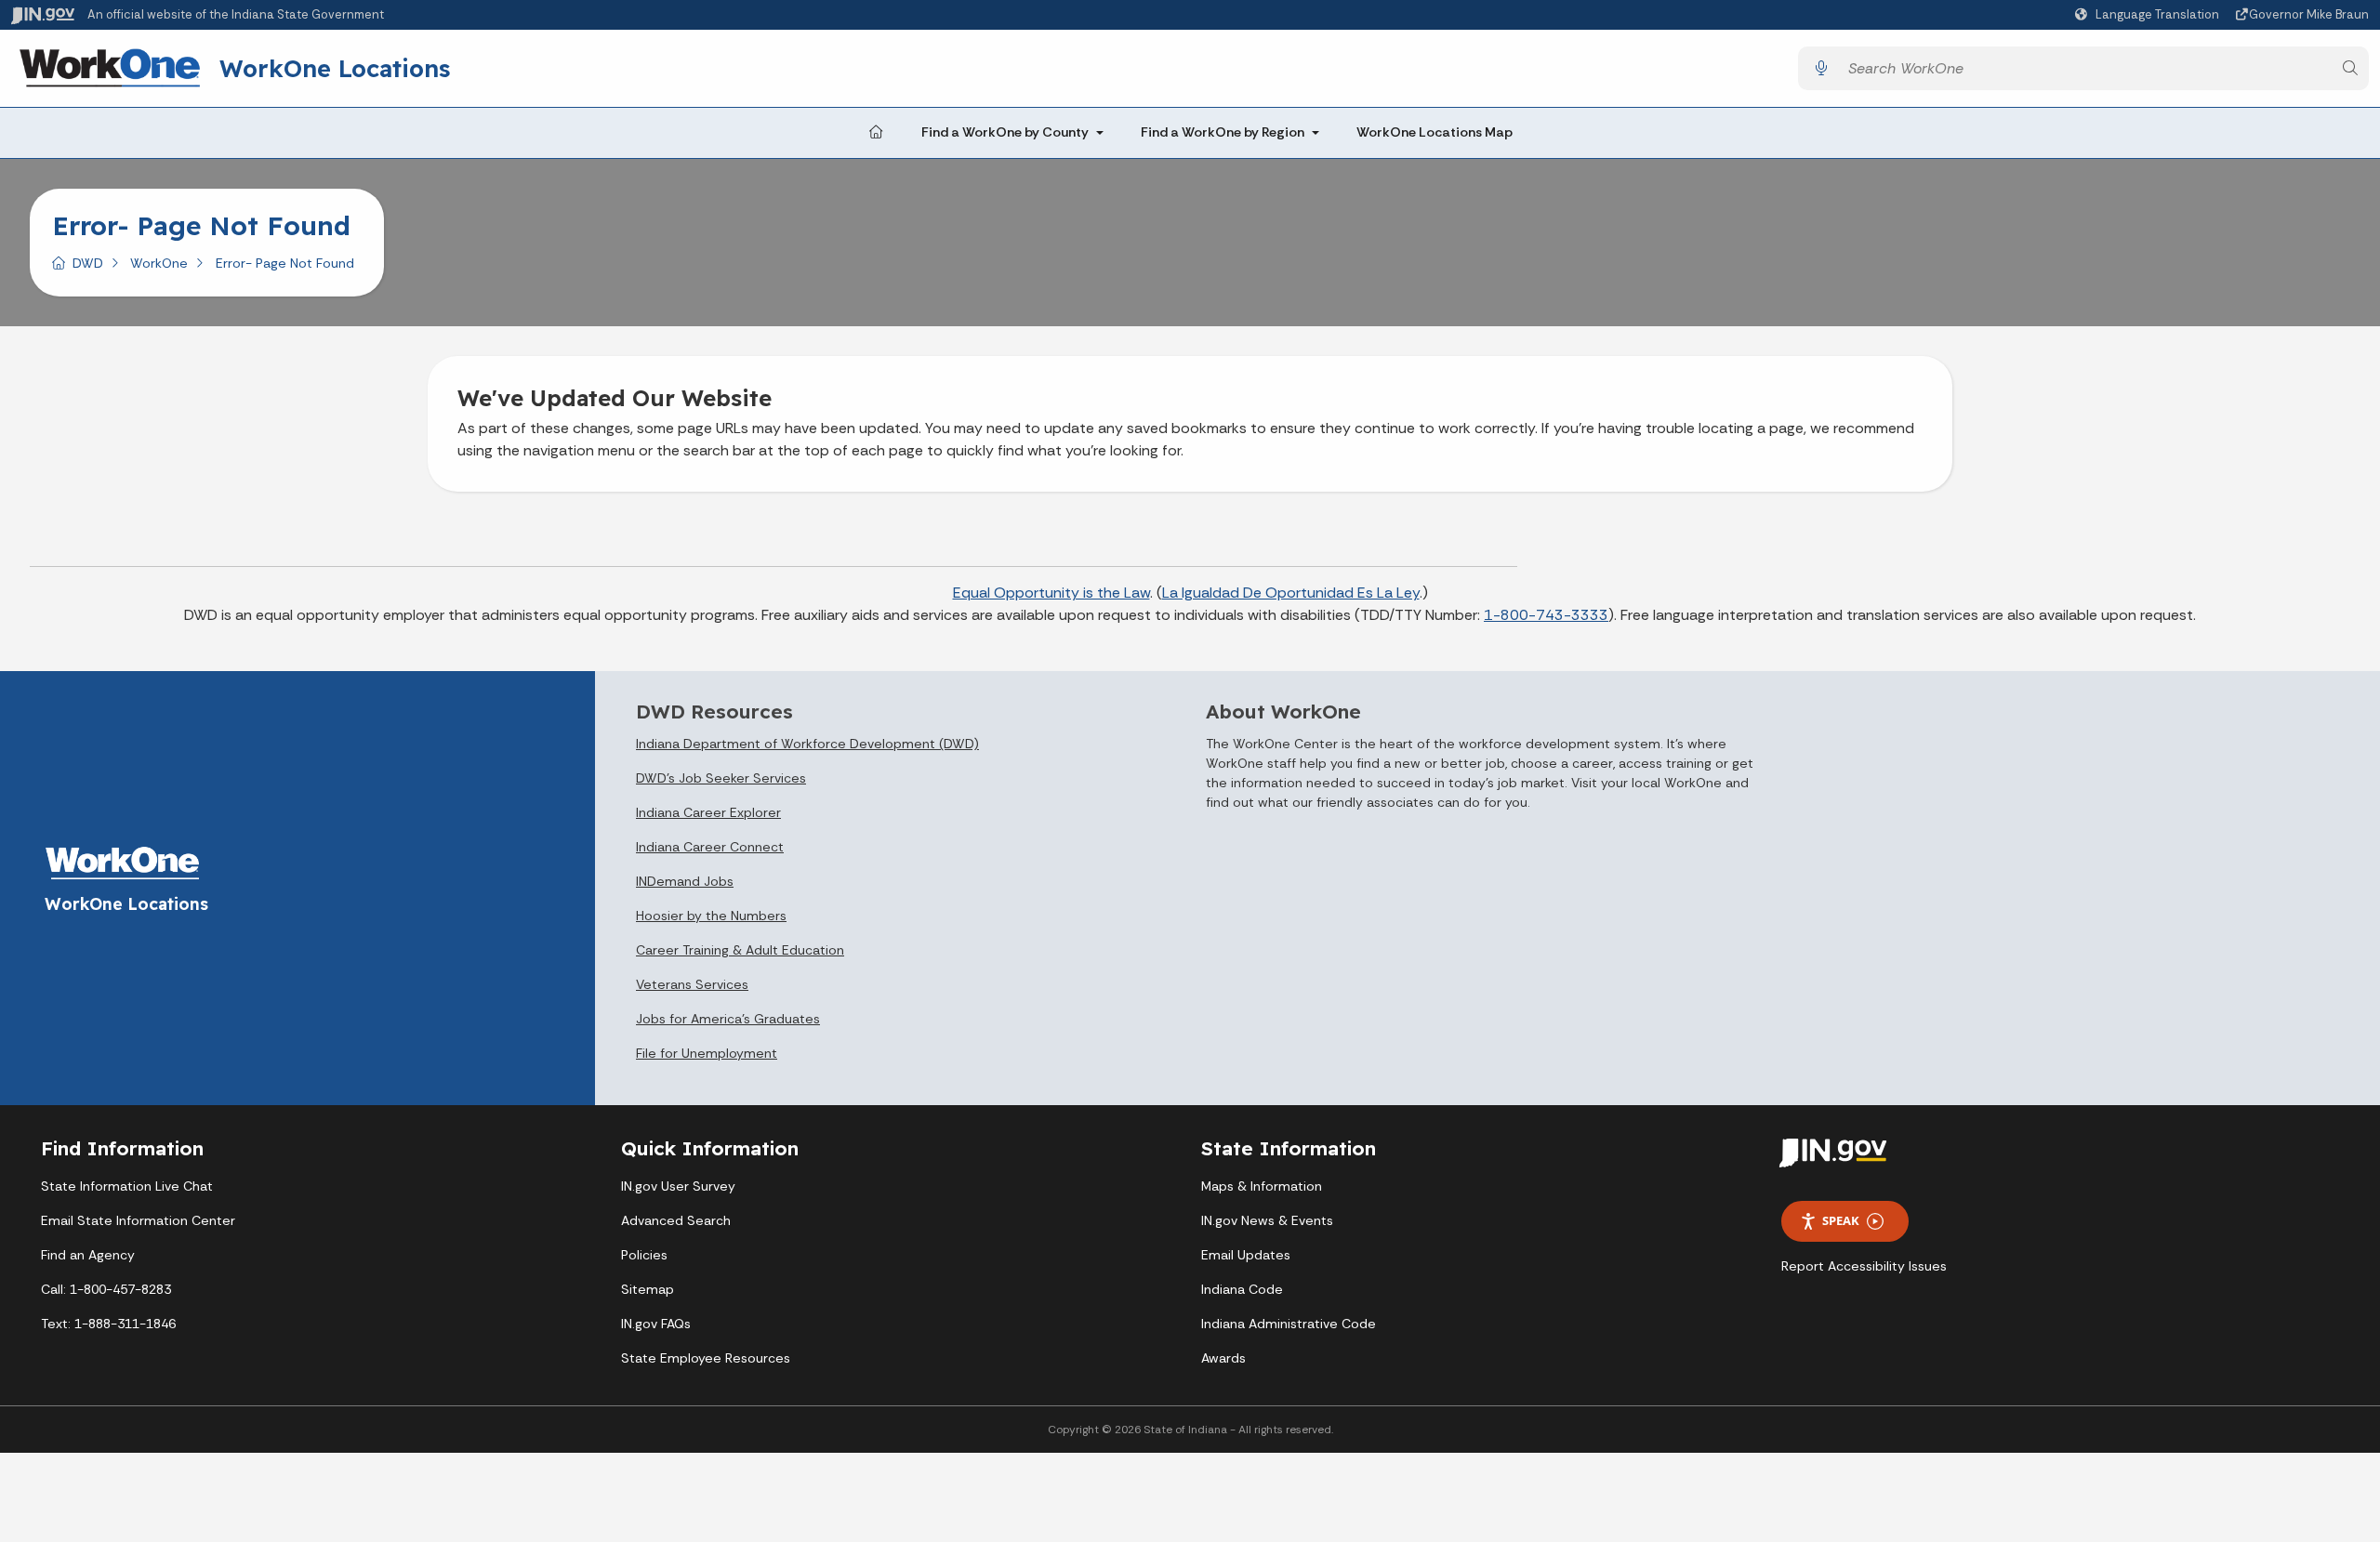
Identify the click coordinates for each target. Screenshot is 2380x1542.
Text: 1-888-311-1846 (108, 1324)
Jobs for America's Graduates (728, 1019)
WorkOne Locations (335, 68)
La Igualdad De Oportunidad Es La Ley (1291, 593)
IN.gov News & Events (1267, 1220)
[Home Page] (876, 133)
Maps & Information (1262, 1186)
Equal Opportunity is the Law (1051, 593)
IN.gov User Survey (678, 1186)
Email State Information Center (138, 1220)
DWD (88, 263)
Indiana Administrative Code (1289, 1324)
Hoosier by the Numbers (711, 916)
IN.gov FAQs (656, 1324)
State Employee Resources (706, 1358)
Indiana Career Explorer (708, 812)
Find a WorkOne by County (1005, 132)
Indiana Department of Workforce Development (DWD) (807, 744)
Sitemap (648, 1289)
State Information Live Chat (127, 1186)
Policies (644, 1255)
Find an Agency (88, 1255)
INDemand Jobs (685, 881)
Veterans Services (692, 984)
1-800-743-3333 (1546, 615)
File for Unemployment (707, 1053)
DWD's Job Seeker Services (721, 778)
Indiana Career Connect (710, 847)
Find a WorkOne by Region (1223, 132)
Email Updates (1246, 1255)
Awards (1223, 1358)
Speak (1841, 1220)
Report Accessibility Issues (1864, 1266)
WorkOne (159, 263)
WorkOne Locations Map (1435, 132)
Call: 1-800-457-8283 (106, 1289)
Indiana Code (1242, 1289)
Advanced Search (676, 1220)
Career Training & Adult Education (740, 950)
